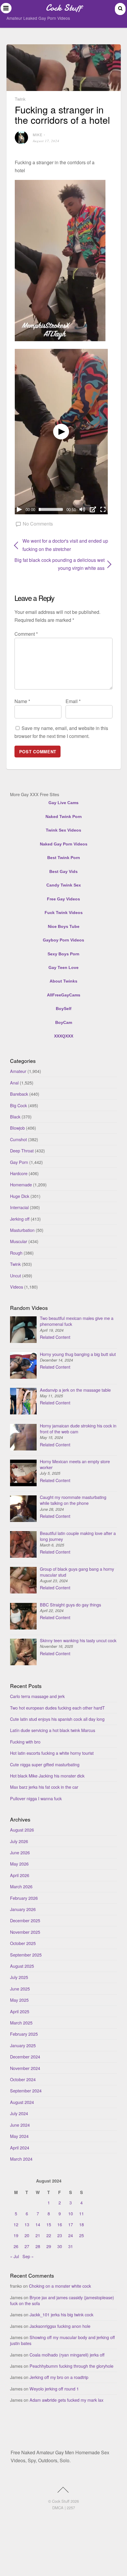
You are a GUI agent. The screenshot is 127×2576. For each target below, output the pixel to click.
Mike (38, 135)
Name (22, 701)
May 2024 (19, 2136)
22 (49, 2235)
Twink (20, 99)
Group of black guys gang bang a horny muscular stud (77, 1572)
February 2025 (24, 2034)
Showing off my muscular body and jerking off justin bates (62, 2340)
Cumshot (18, 1139)
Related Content (55, 1337)
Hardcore (19, 1173)
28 (38, 2246)
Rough (16, 1253)
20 (27, 2235)
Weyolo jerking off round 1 (54, 2389)
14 (38, 2224)
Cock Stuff (61, 2501)
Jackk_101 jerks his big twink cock (61, 2314)
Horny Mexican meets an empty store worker (75, 1464)
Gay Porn (19, 1162)
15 (49, 2224)
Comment (26, 634)
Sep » (28, 2256)
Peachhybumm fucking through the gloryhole (71, 2366)
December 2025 (25, 1920)
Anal (14, 1083)
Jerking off (20, 1219)
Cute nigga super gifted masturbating (45, 1764)
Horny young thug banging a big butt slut (78, 1354)
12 (16, 2224)
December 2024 (25, 2057)
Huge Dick (20, 1196)
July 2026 (19, 1841)
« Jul (14, 2256)
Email (73, 701)
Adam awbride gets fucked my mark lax (66, 2400)
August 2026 (22, 1830)
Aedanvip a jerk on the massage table (75, 1390)
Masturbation (22, 1230)
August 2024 (22, 2102)
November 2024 (25, 2068)
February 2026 (24, 1898)
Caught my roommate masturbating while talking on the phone (73, 1500)
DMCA (58, 2508)
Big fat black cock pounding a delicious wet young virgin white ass (60, 564)
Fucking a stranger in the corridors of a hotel (62, 114)
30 (60, 2246)
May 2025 (19, 2000)
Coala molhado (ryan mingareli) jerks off (67, 2355)
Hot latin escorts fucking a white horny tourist (52, 1753)
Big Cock (18, 1105)
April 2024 (20, 2148)
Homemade (21, 1184)
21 (38, 2235)
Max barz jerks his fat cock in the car (44, 1787)
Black (15, 1117)
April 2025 (20, 2011)
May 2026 (19, 1864)
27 (27, 2246)
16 (60, 2224)
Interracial (19, 1207)
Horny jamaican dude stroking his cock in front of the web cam (78, 1428)
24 (71, 2235)
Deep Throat (22, 1150)
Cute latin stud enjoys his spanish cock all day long (57, 1719)
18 (82, 2224)
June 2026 (20, 1852)
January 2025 (23, 2045)
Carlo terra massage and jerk (37, 1696)
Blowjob (17, 1128)
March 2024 (21, 2159)
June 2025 (20, 1989)
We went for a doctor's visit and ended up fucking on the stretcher (65, 545)
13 (27, 2224)
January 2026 (23, 1909)
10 (71, 2213)
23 (60, 2235)
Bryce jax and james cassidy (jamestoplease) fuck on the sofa (62, 2300)
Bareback (19, 1094)
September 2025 (26, 1955)
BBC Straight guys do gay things (70, 1605)
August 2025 (22, 1966)
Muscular (19, 1241)
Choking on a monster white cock (60, 2286)
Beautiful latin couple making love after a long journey (78, 1536)
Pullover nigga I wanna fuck (36, 1798)
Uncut (16, 1275)
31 (71, 2246)
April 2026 (20, 1875)
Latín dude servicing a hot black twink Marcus (53, 1730)
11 (82, 2213)
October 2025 (23, 1943)
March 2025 (21, 2023)
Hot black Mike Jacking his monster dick (47, 1776)
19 (16, 2235)
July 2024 (19, 2113)
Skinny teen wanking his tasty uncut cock (78, 1640)
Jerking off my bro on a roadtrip (59, 2377)
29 (49, 2246)
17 (71, 2224)
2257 (71, 2508)
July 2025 (19, 1977)
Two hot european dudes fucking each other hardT (57, 1708)
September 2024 (26, 2090)
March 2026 (21, 1886)
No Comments (38, 524)
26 (16, 2246)
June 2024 (20, 2125)
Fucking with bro (25, 1742)
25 (82, 2235)
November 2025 (25, 1932)
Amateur (18, 1071)
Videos (17, 1287)
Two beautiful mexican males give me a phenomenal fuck (77, 1321)
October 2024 (23, 2079)
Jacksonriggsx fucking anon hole (60, 2326)
